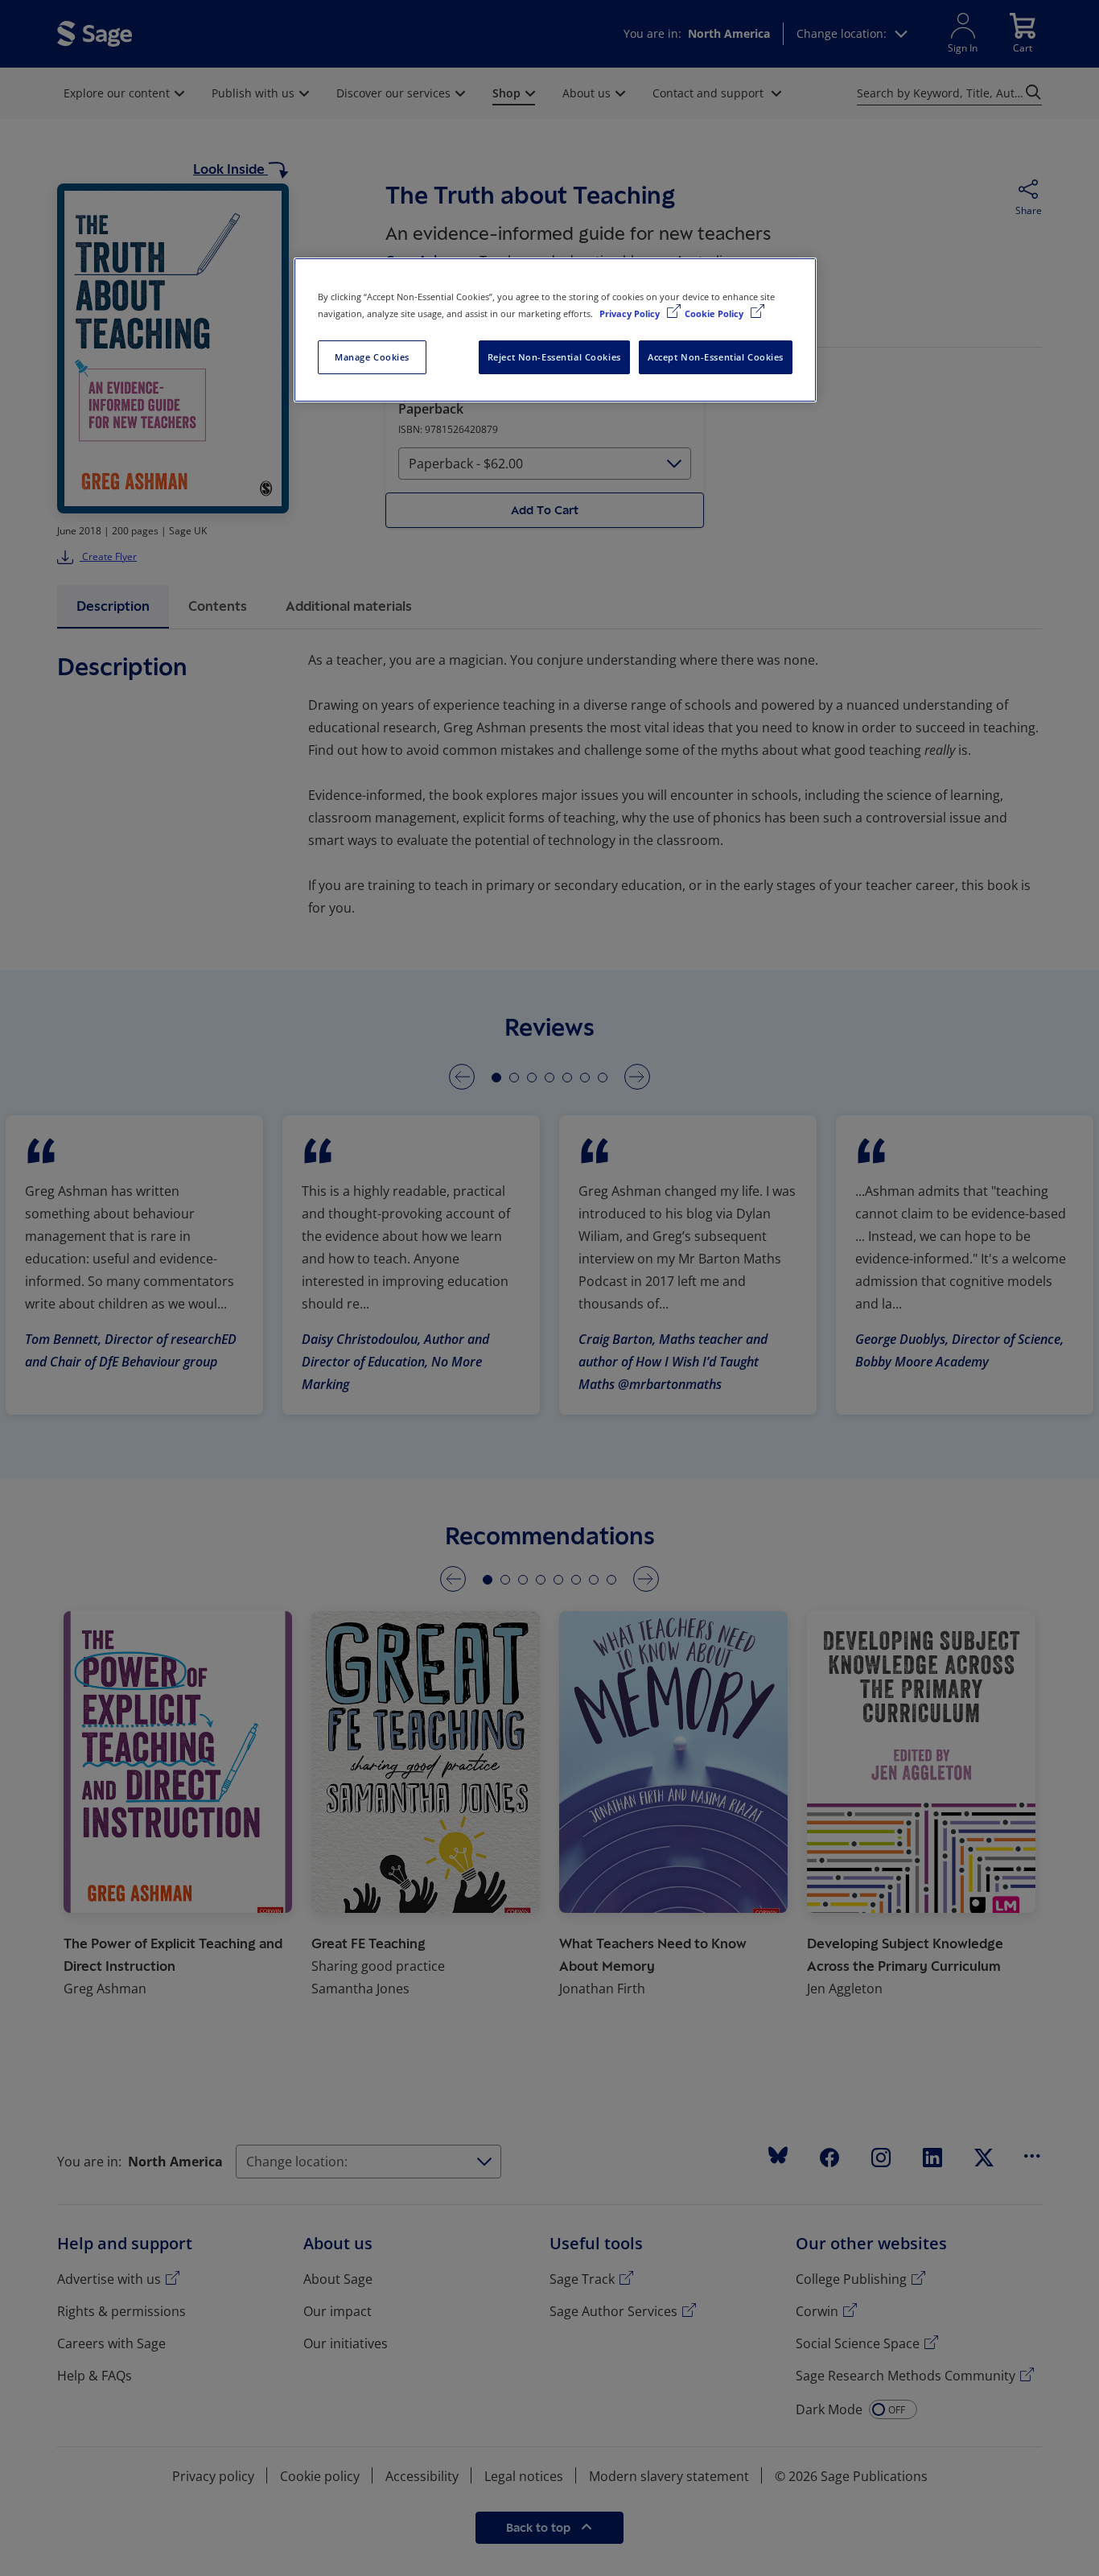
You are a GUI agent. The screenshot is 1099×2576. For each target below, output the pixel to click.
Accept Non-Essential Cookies (716, 357)
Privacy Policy (631, 313)
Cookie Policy (715, 313)
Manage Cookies (372, 357)
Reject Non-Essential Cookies (554, 357)
